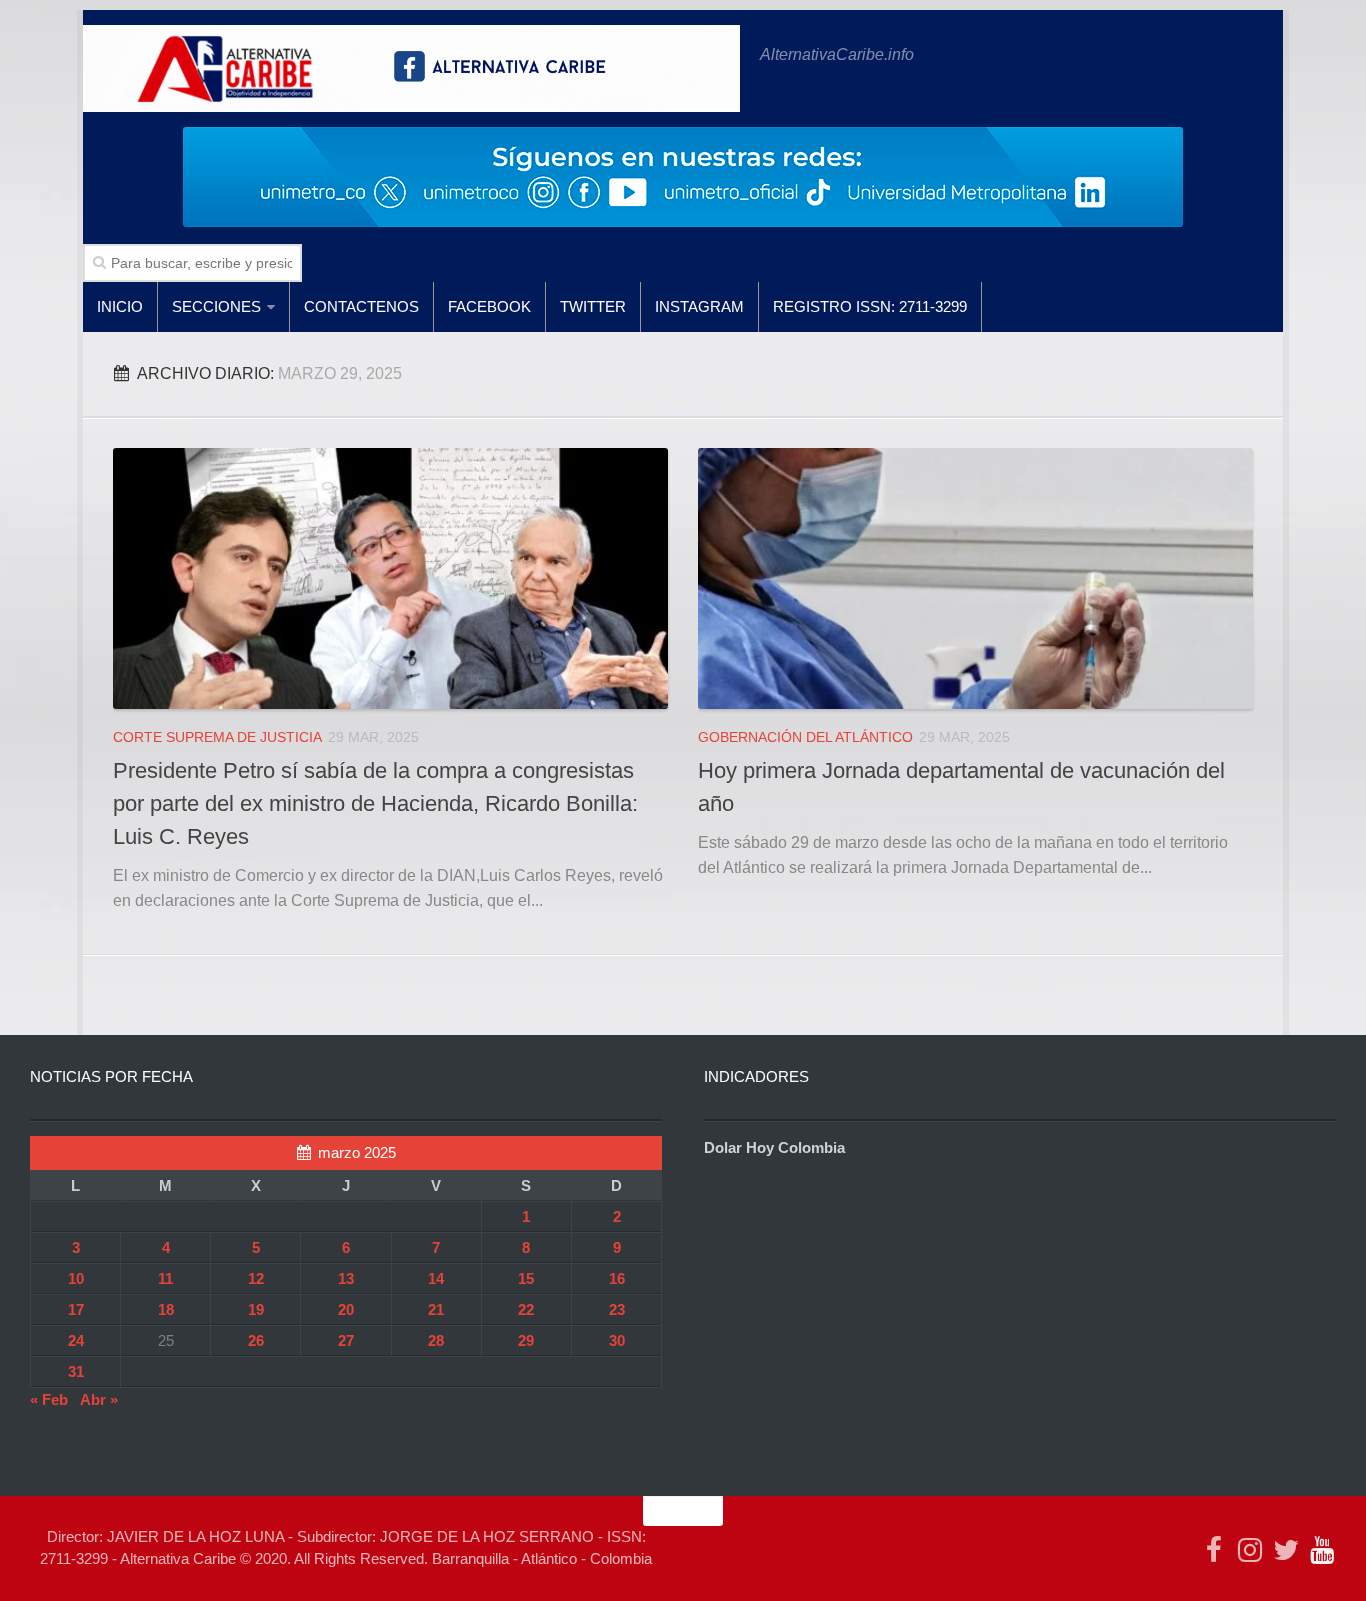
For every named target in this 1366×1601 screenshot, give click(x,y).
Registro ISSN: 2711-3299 (870, 306)
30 (617, 1340)
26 (256, 1340)
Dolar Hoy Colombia (774, 1147)
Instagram (699, 306)
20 (346, 1309)
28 (436, 1340)
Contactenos (361, 306)
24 (76, 1340)
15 (526, 1278)
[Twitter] (1286, 1550)
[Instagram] (1250, 1550)
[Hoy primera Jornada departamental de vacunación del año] (975, 578)
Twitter (593, 306)
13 (346, 1278)
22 (526, 1309)
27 (346, 1340)
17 (76, 1309)
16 (617, 1278)
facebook (489, 306)
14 (436, 1278)
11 (165, 1278)
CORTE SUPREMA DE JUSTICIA (217, 737)
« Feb (49, 1399)
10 (76, 1278)
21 (436, 1309)
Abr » (99, 1399)
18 (166, 1309)
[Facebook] (1214, 1550)
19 (256, 1309)
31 (76, 1371)
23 (617, 1309)
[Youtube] (1322, 1550)
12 (256, 1278)
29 (526, 1340)
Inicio (120, 306)
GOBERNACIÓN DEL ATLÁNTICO (805, 737)
